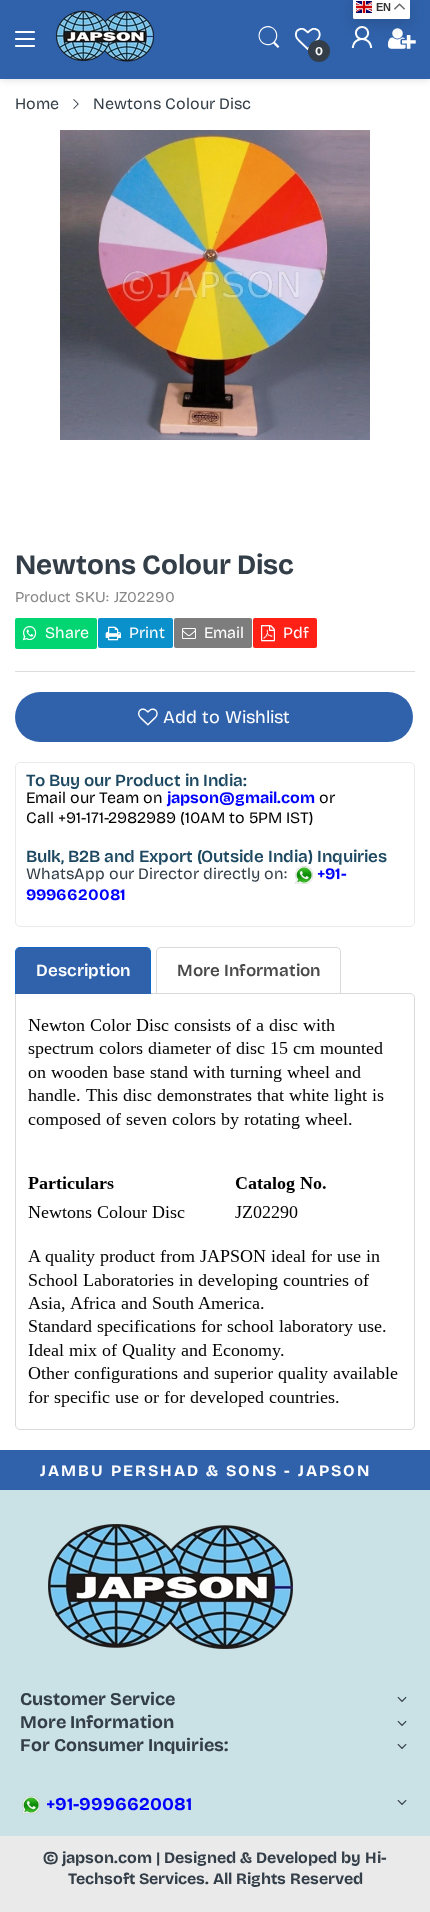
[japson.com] (105, 57)
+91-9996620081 (117, 1804)
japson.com (107, 1857)
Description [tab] (83, 970)
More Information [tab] (248, 970)
